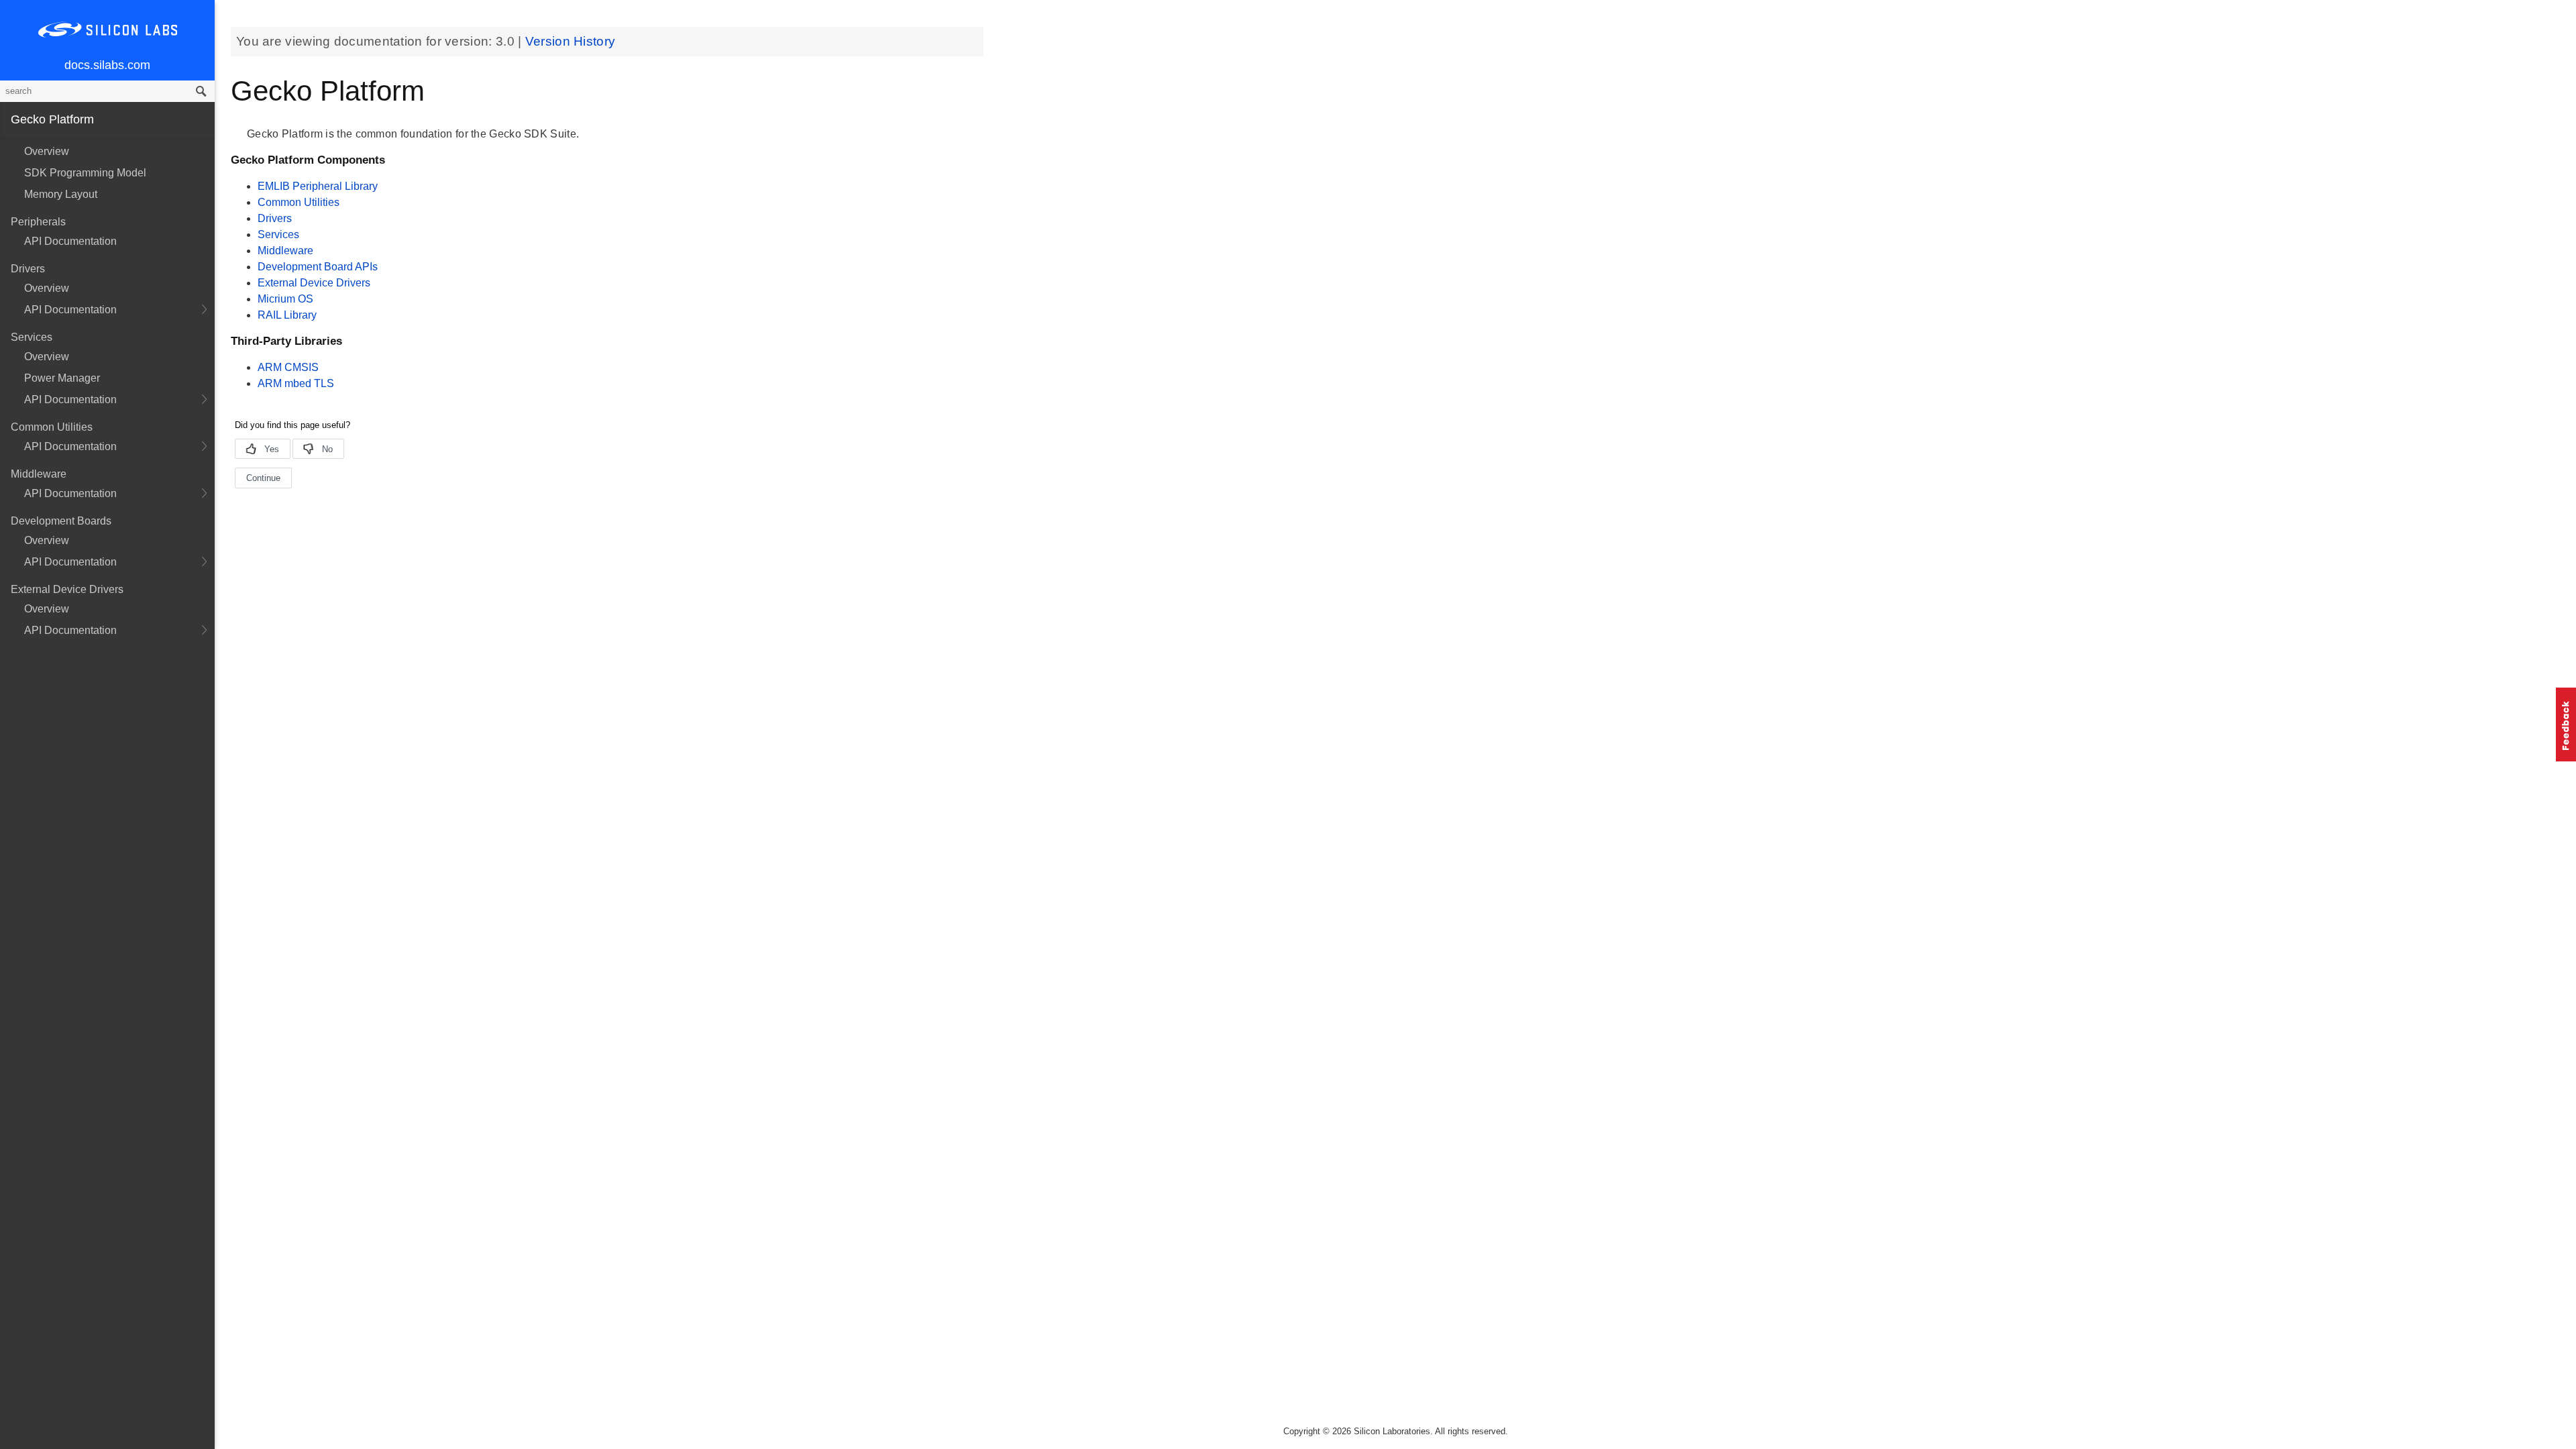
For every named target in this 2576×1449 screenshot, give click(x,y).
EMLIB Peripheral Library (318, 186)
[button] (2566, 724)
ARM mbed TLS (296, 383)
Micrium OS (285, 299)
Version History (571, 41)
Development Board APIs (318, 267)
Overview (47, 151)
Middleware (285, 251)
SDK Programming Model (85, 173)
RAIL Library (287, 315)
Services (278, 234)
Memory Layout (61, 194)
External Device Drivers (314, 283)
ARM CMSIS (288, 367)
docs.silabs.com (107, 65)
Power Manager (62, 378)
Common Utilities (299, 202)
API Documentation (70, 241)
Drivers (275, 218)
